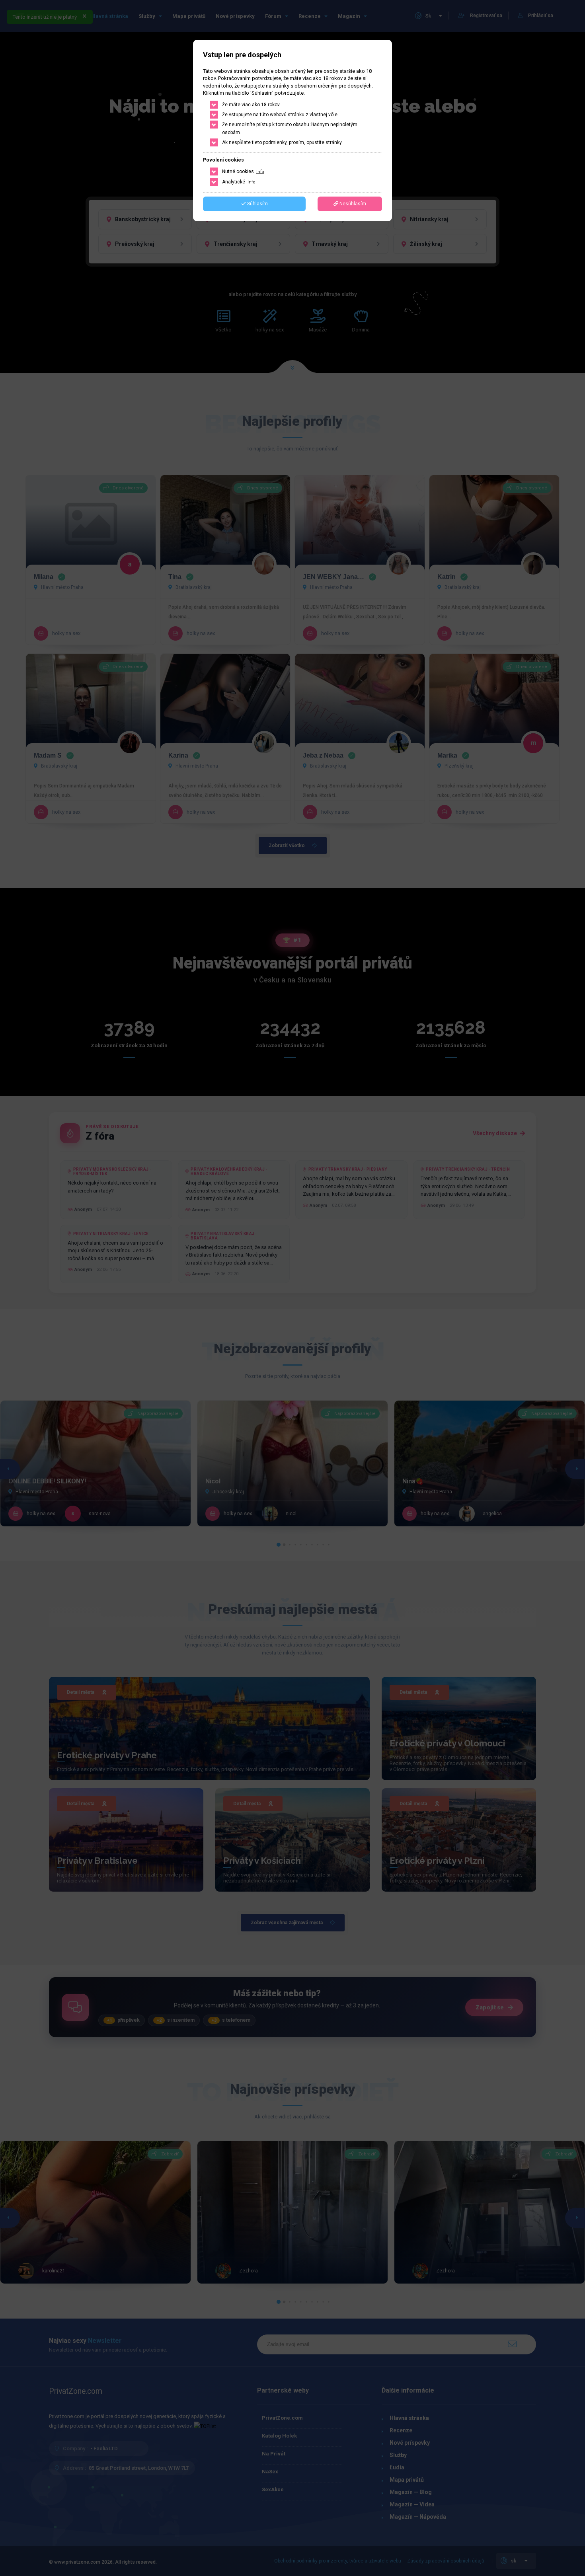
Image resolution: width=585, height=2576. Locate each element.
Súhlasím (257, 204)
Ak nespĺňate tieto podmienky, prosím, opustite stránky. (282, 142)
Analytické (239, 182)
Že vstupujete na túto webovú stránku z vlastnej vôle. (280, 115)
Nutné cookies (243, 171)
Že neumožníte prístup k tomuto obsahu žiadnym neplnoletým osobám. (290, 129)
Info (260, 172)
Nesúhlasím (352, 204)
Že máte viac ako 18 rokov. (251, 105)
